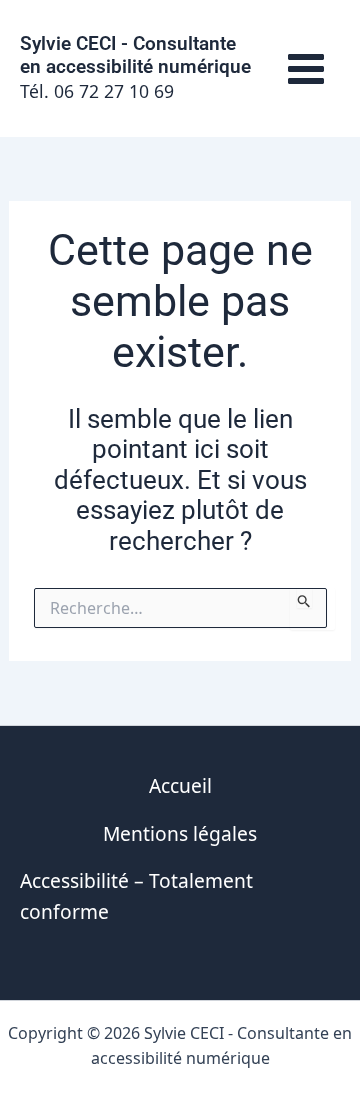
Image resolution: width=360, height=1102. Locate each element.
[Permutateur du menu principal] (306, 69)
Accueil (180, 785)
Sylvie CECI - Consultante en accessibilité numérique (135, 55)
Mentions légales (180, 833)
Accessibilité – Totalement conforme (136, 896)
